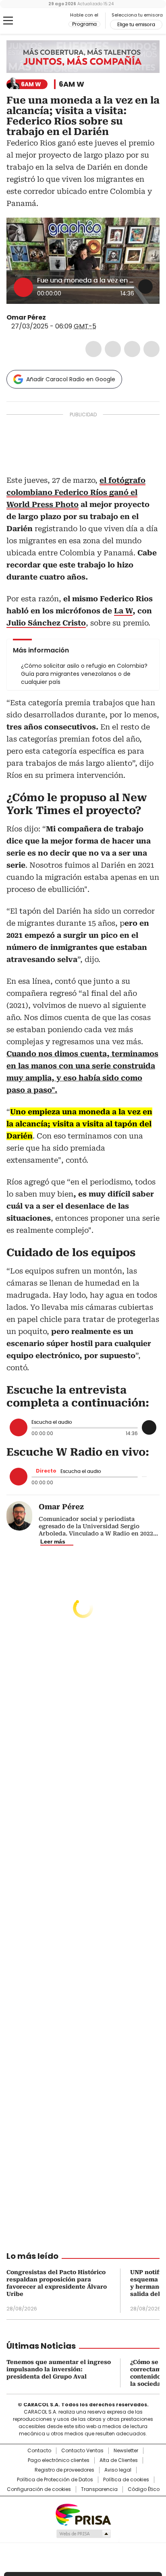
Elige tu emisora (136, 25)
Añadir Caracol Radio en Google (71, 379)
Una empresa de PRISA (83, 2514)
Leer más (53, 1541)
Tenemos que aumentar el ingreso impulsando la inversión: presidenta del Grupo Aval (59, 2369)
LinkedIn (132, 349)
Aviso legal (118, 2470)
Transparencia (99, 2489)
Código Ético (144, 2489)
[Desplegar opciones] (145, 287)
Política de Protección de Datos (55, 2480)
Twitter (113, 349)
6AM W (72, 84)
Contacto (39, 2451)
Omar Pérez (26, 317)
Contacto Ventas (82, 2451)
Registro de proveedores (64, 2470)
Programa (84, 24)
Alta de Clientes (119, 2460)
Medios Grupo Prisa (83, 2534)
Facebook (93, 349)
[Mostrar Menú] (8, 21)
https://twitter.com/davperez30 (52, 318)
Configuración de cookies (39, 2489)
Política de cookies (126, 2480)
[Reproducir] (23, 287)
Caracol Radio (40, 21)
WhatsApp (151, 349)
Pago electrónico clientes (59, 2460)
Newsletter (126, 2451)
